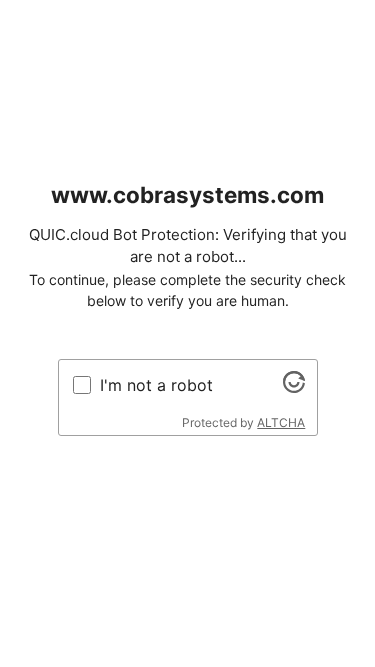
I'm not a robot (156, 385)
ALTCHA (281, 422)
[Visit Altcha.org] (294, 387)
